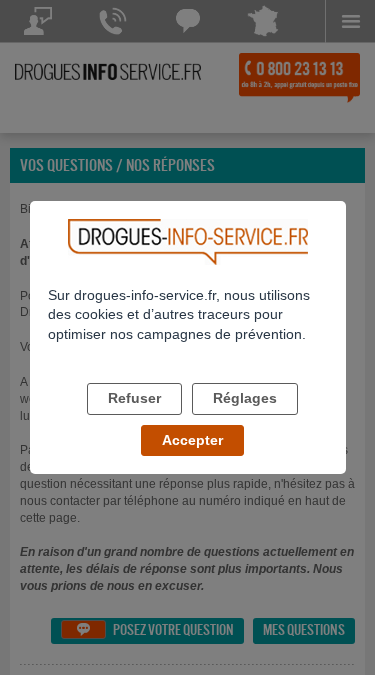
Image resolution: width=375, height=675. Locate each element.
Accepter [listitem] (192, 440)
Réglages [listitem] (245, 398)
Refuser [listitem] (134, 398)
